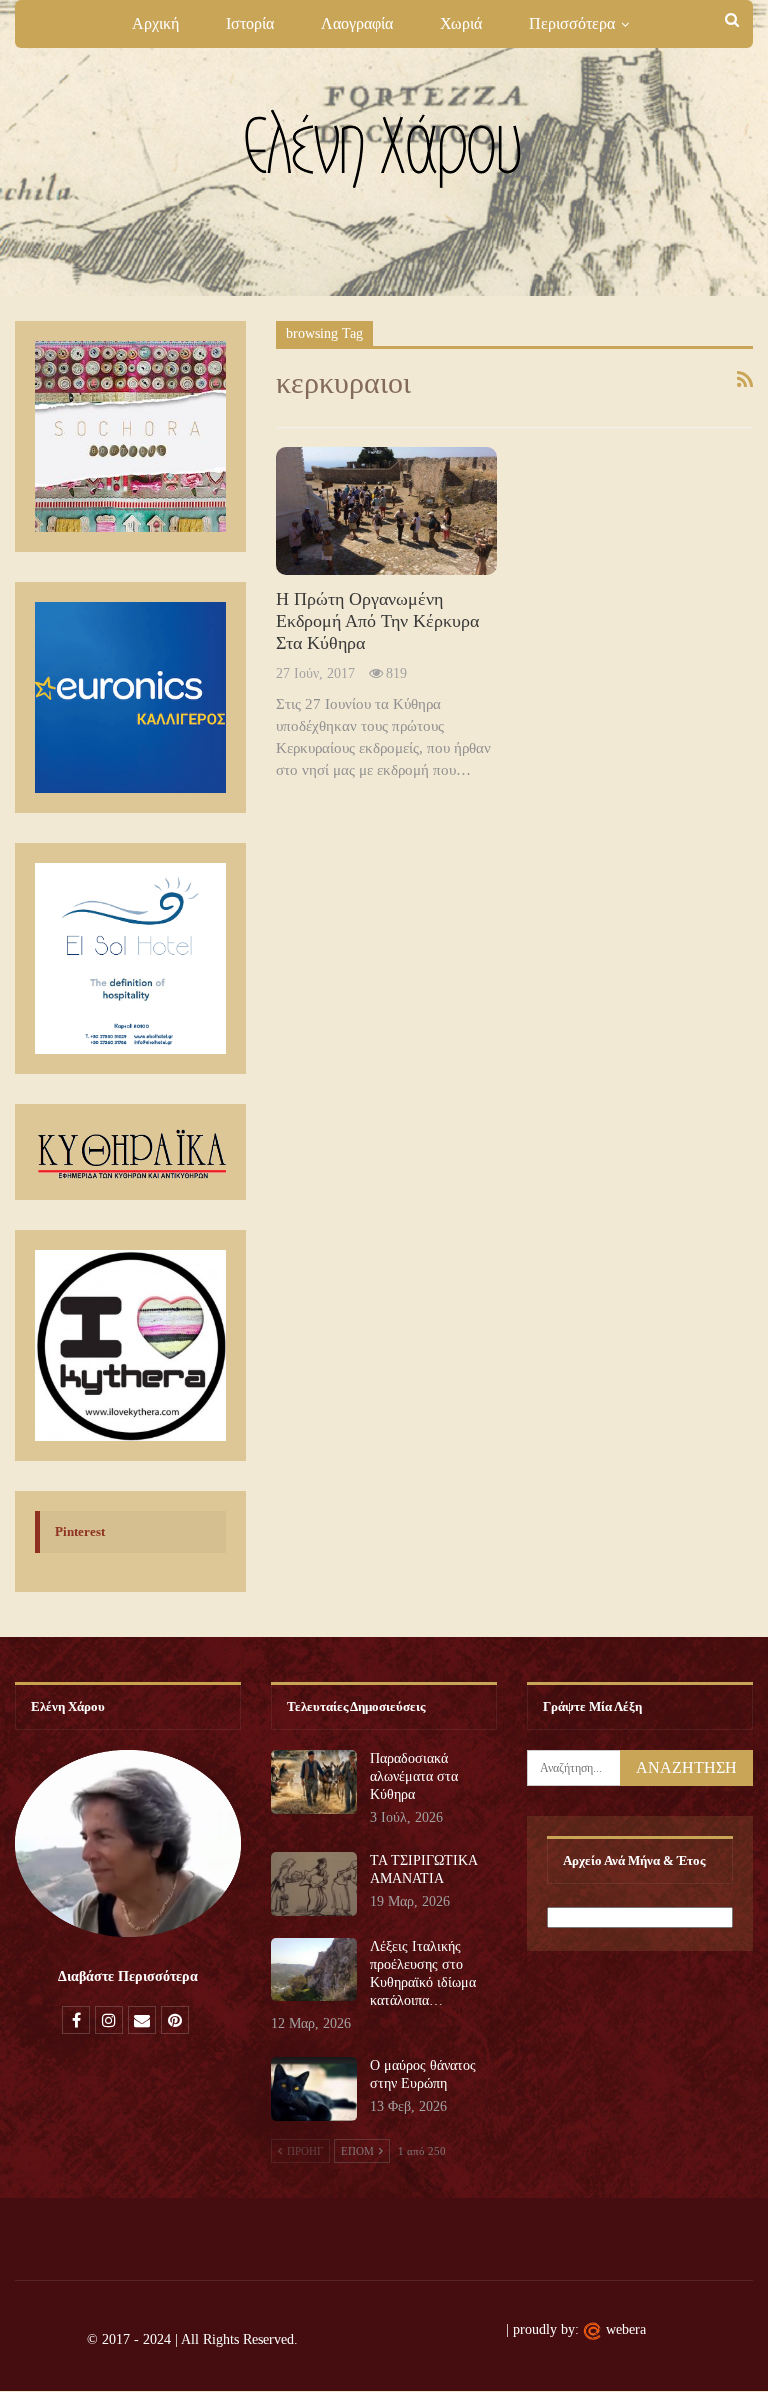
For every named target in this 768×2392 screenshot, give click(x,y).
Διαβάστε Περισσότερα (128, 1976)
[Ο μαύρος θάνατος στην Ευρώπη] (314, 2089)
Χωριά (461, 23)
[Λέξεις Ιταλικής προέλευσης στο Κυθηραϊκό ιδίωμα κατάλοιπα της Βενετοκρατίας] (314, 1970)
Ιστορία (250, 23)
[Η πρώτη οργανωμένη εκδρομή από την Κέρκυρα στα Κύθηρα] (386, 511)
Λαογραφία (357, 23)
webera (626, 2329)
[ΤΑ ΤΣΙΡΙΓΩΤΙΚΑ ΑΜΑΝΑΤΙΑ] (314, 1884)
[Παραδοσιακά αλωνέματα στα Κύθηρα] (314, 1782)
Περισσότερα (572, 23)
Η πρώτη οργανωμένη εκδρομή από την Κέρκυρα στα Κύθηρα (377, 621)
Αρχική (155, 23)
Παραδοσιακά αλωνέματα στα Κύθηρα (414, 1776)
